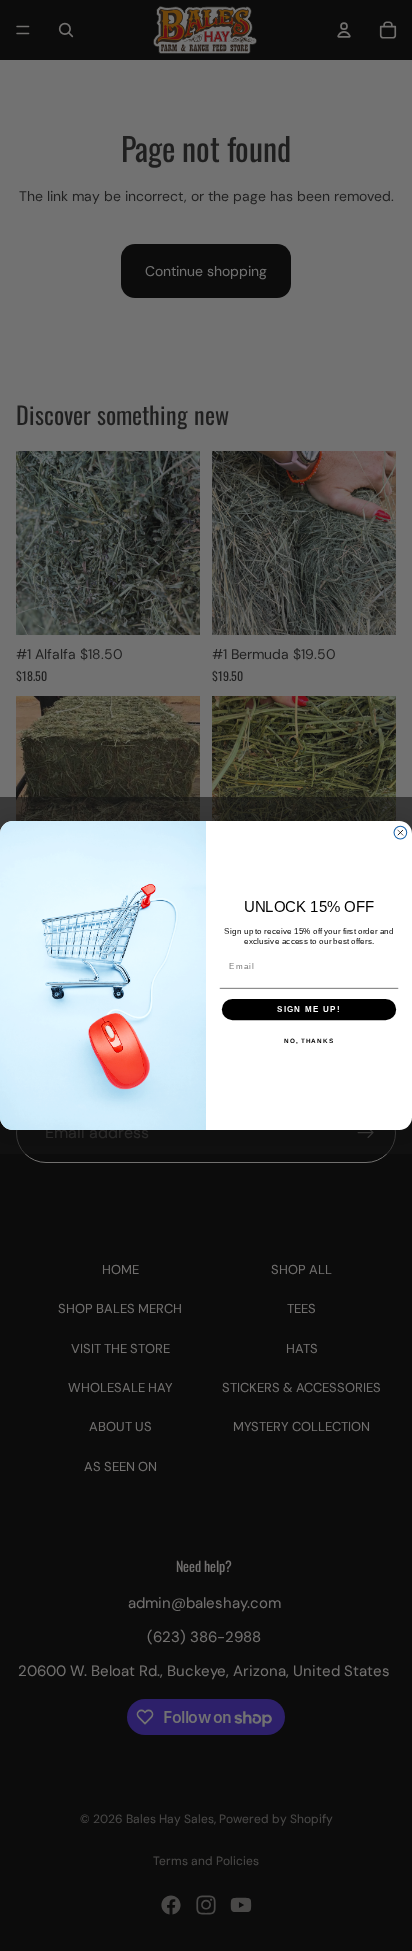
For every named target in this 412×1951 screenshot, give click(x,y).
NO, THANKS (309, 1040)
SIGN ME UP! (309, 1009)
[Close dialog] (400, 832)
